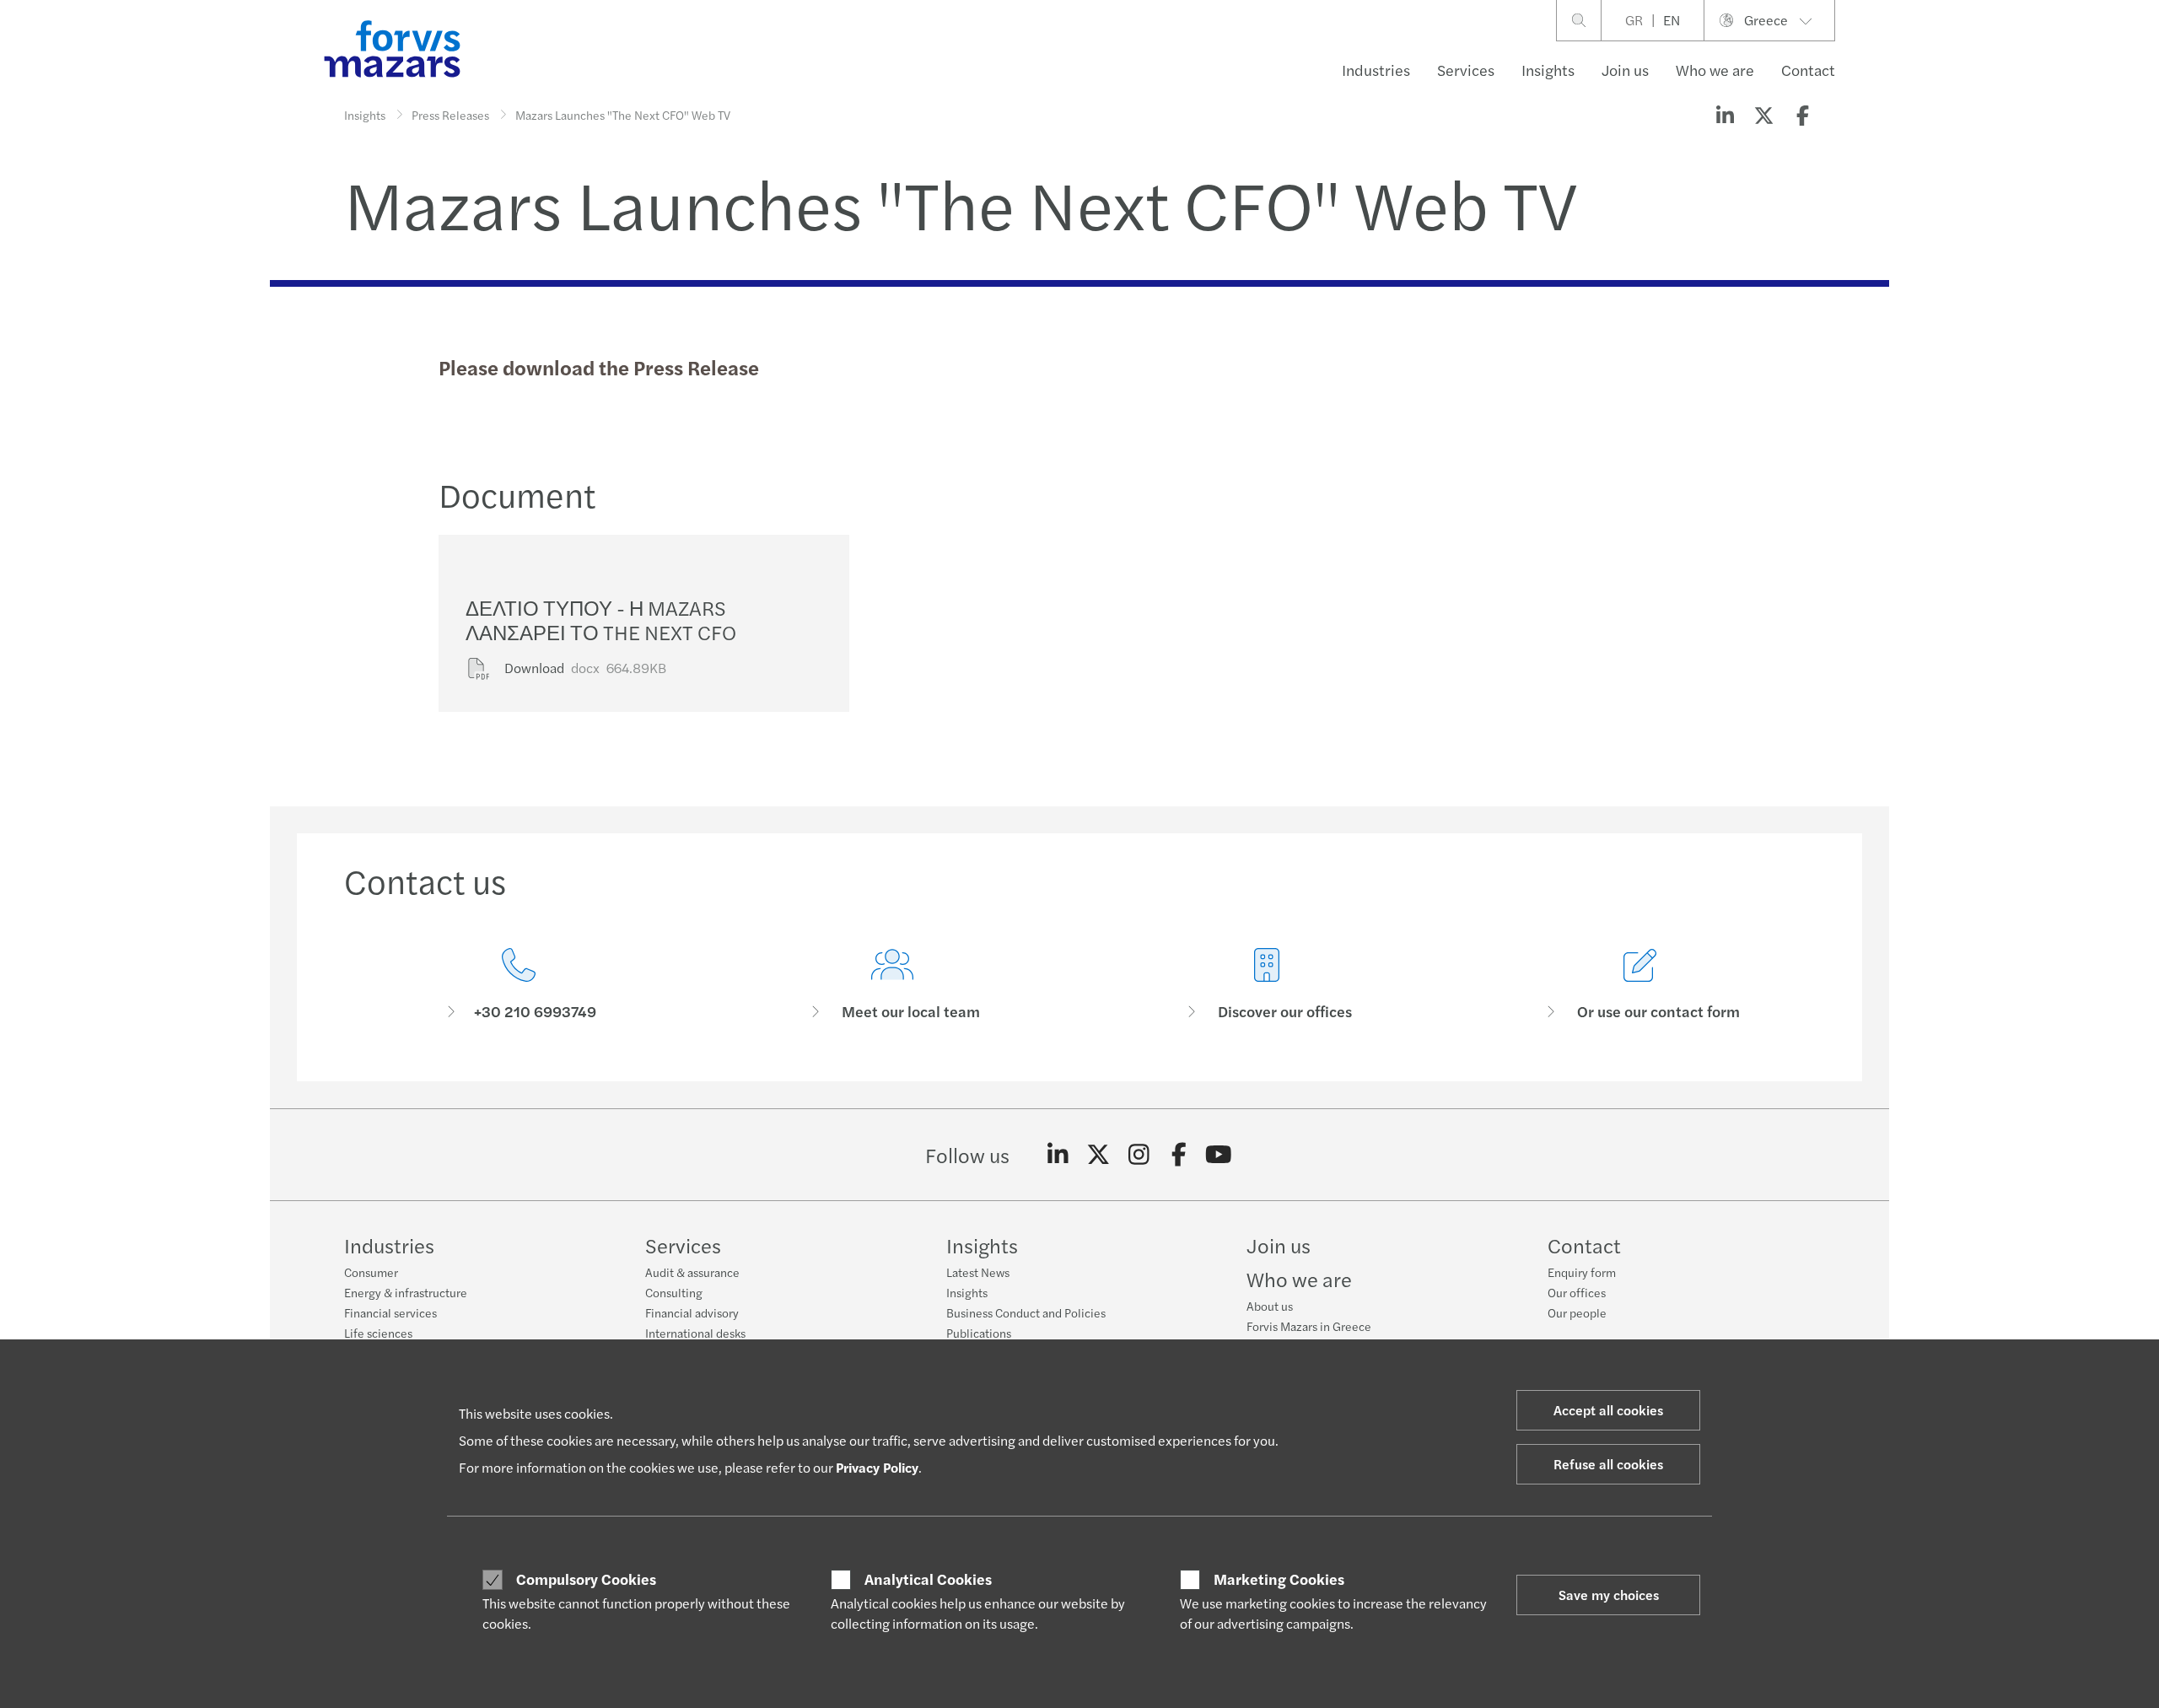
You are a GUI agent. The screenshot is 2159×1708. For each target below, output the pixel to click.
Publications (979, 1333)
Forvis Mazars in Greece (1309, 1326)
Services (1466, 70)
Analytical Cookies (928, 1579)
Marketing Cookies (1279, 1579)
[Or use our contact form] (1641, 985)
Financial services (390, 1312)
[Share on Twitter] (1763, 115)
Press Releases (450, 115)
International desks (695, 1333)
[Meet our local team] (893, 985)
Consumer (371, 1272)
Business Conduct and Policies (1026, 1312)
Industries (1376, 70)
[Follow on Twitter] (1098, 1155)
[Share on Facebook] (1802, 115)
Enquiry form (1582, 1272)
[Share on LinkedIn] (1725, 115)
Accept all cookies (1608, 1410)
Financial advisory (692, 1312)
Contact (1808, 70)
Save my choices (1609, 1595)
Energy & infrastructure (406, 1292)
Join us (1625, 70)
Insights (1548, 70)
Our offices (1577, 1292)
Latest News (978, 1272)
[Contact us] (519, 985)
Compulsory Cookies (586, 1579)
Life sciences (378, 1333)
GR (1634, 20)
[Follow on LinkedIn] (1058, 1155)
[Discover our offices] (1267, 985)
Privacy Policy (877, 1467)
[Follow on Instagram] (1139, 1155)
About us (1270, 1306)
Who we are (1715, 70)
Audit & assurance (692, 1272)
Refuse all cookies (1608, 1464)
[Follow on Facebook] (1179, 1155)
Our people (1577, 1312)
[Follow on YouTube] (1219, 1155)
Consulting (674, 1292)
